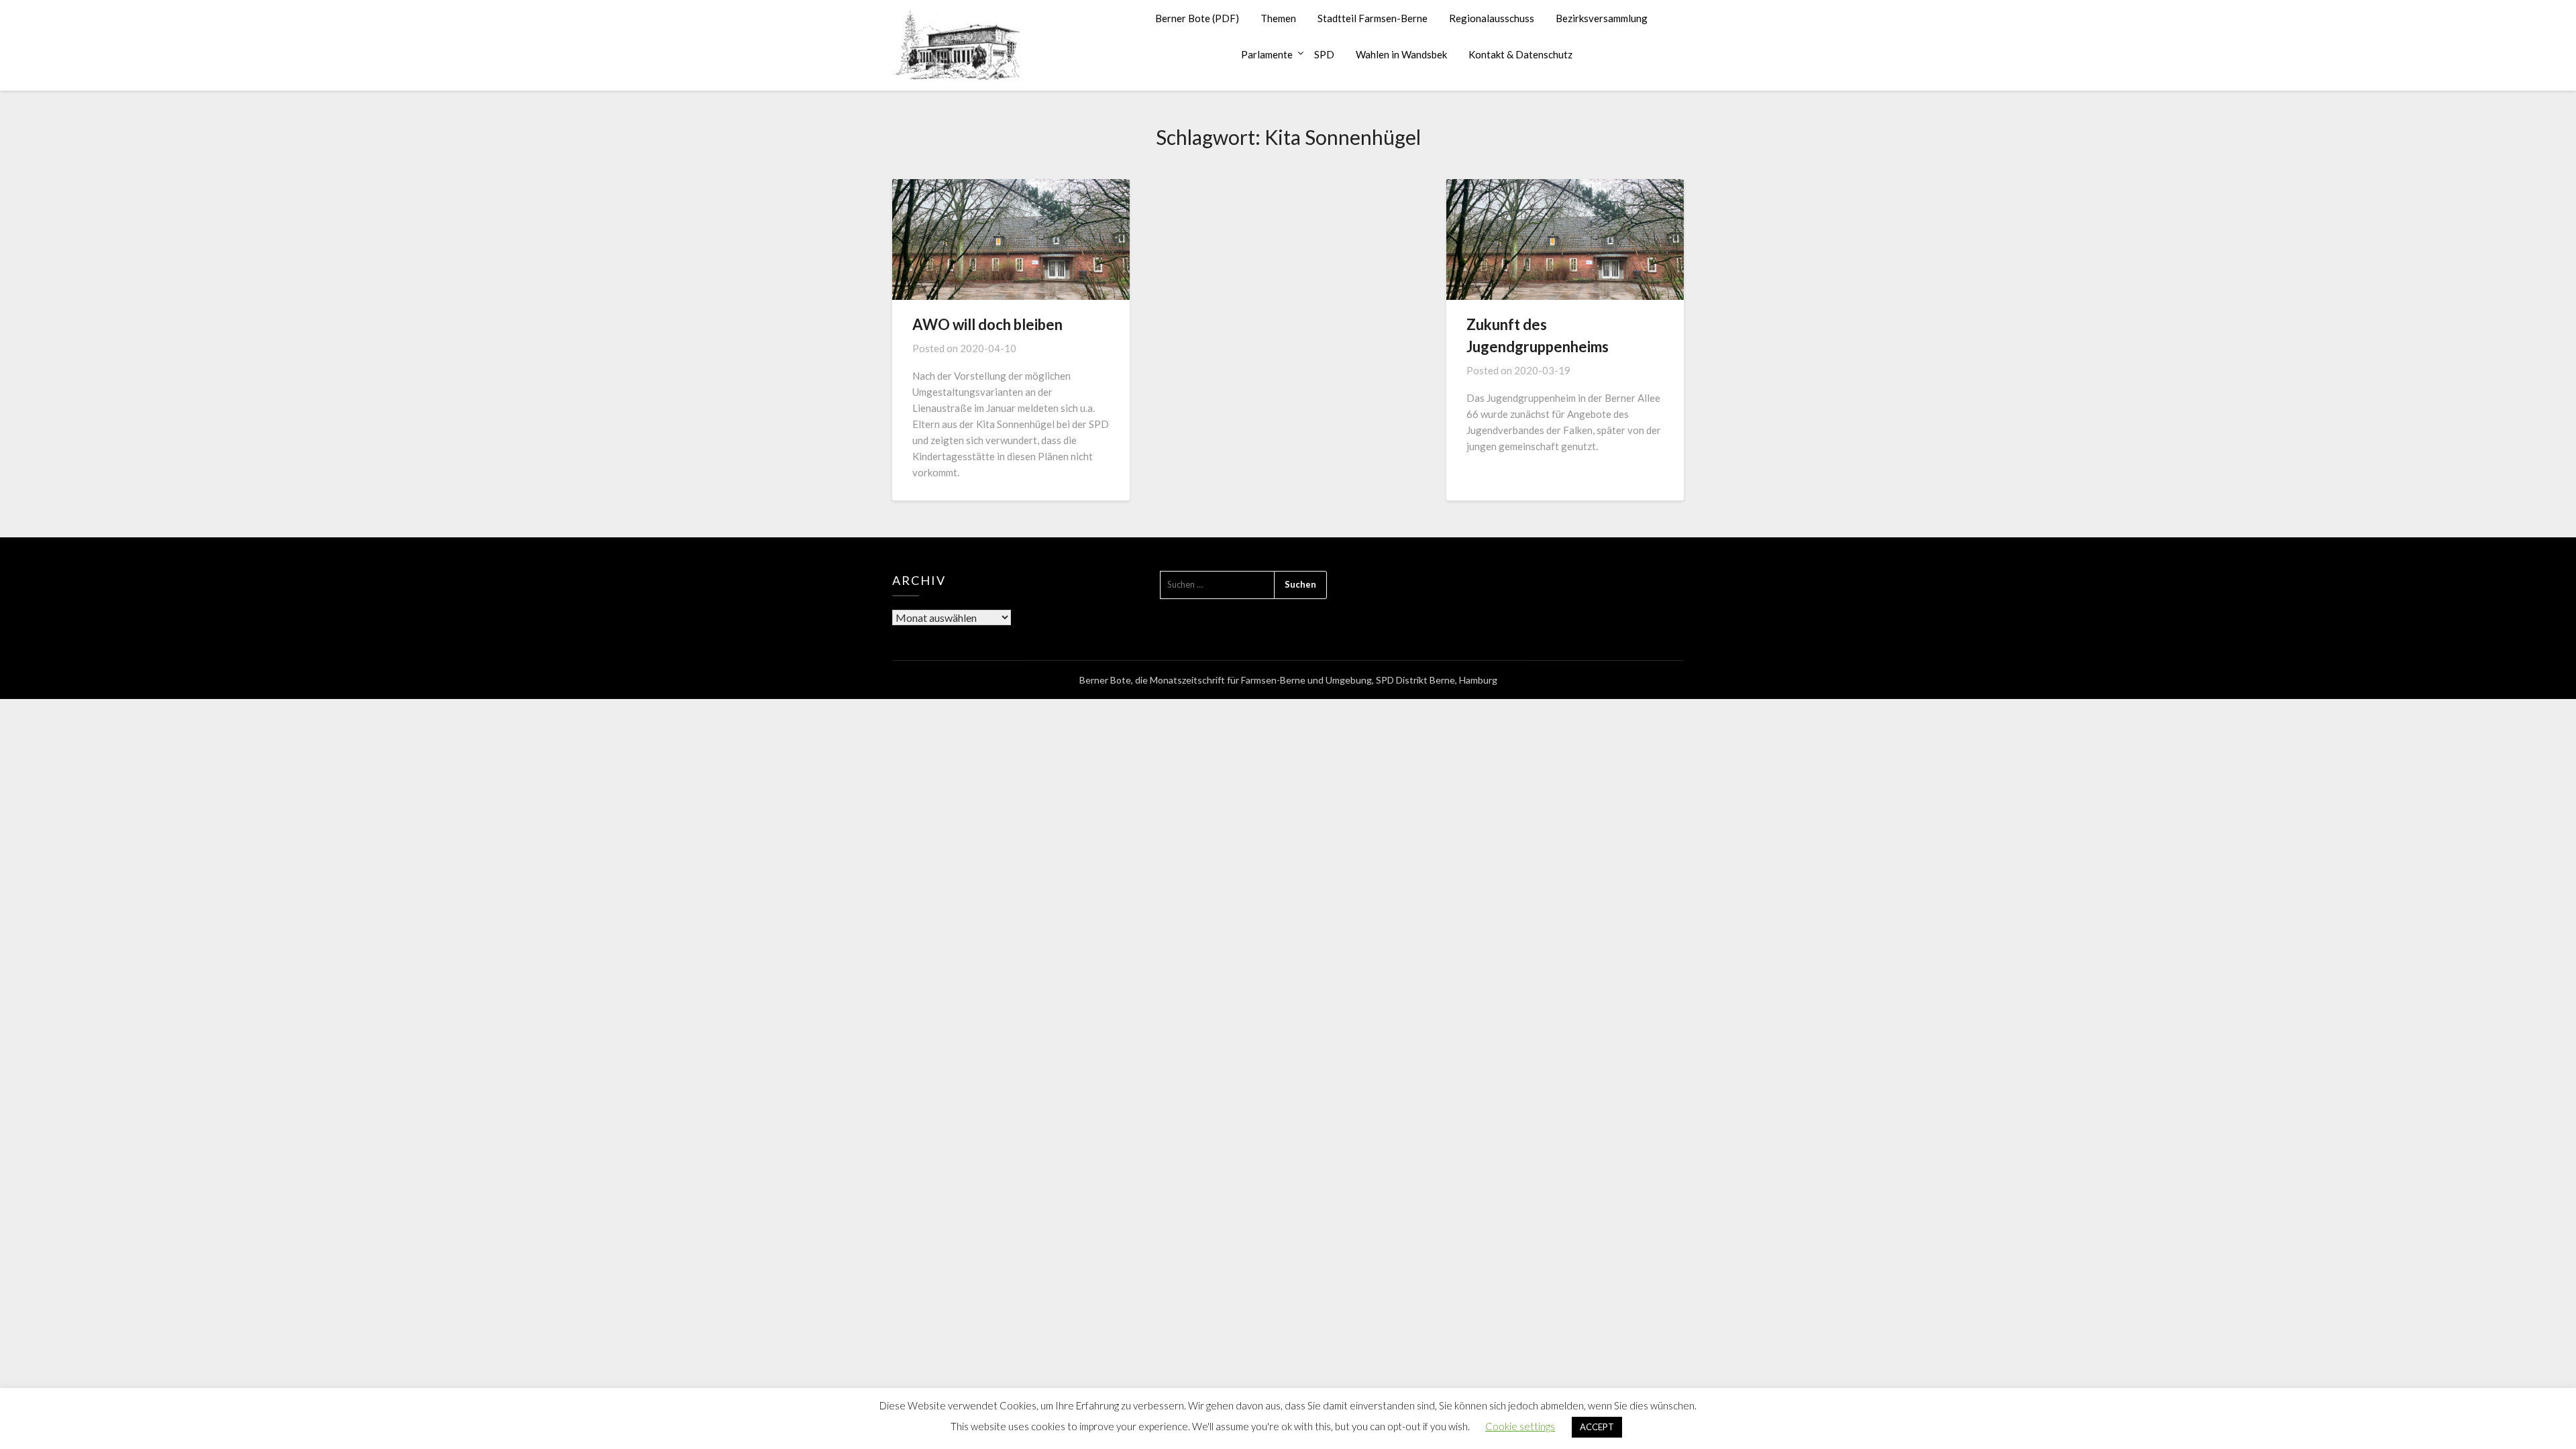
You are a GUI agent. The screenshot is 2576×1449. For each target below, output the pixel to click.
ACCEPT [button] (1597, 1427)
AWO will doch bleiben (987, 324)
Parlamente (1267, 54)
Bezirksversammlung (1602, 18)
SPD (1324, 54)
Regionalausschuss (1492, 18)
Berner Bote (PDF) (1197, 18)
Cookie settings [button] (1520, 1426)
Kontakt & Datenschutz (1520, 54)
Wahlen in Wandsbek (1401, 54)
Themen (1278, 18)
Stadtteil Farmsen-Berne (1373, 18)
